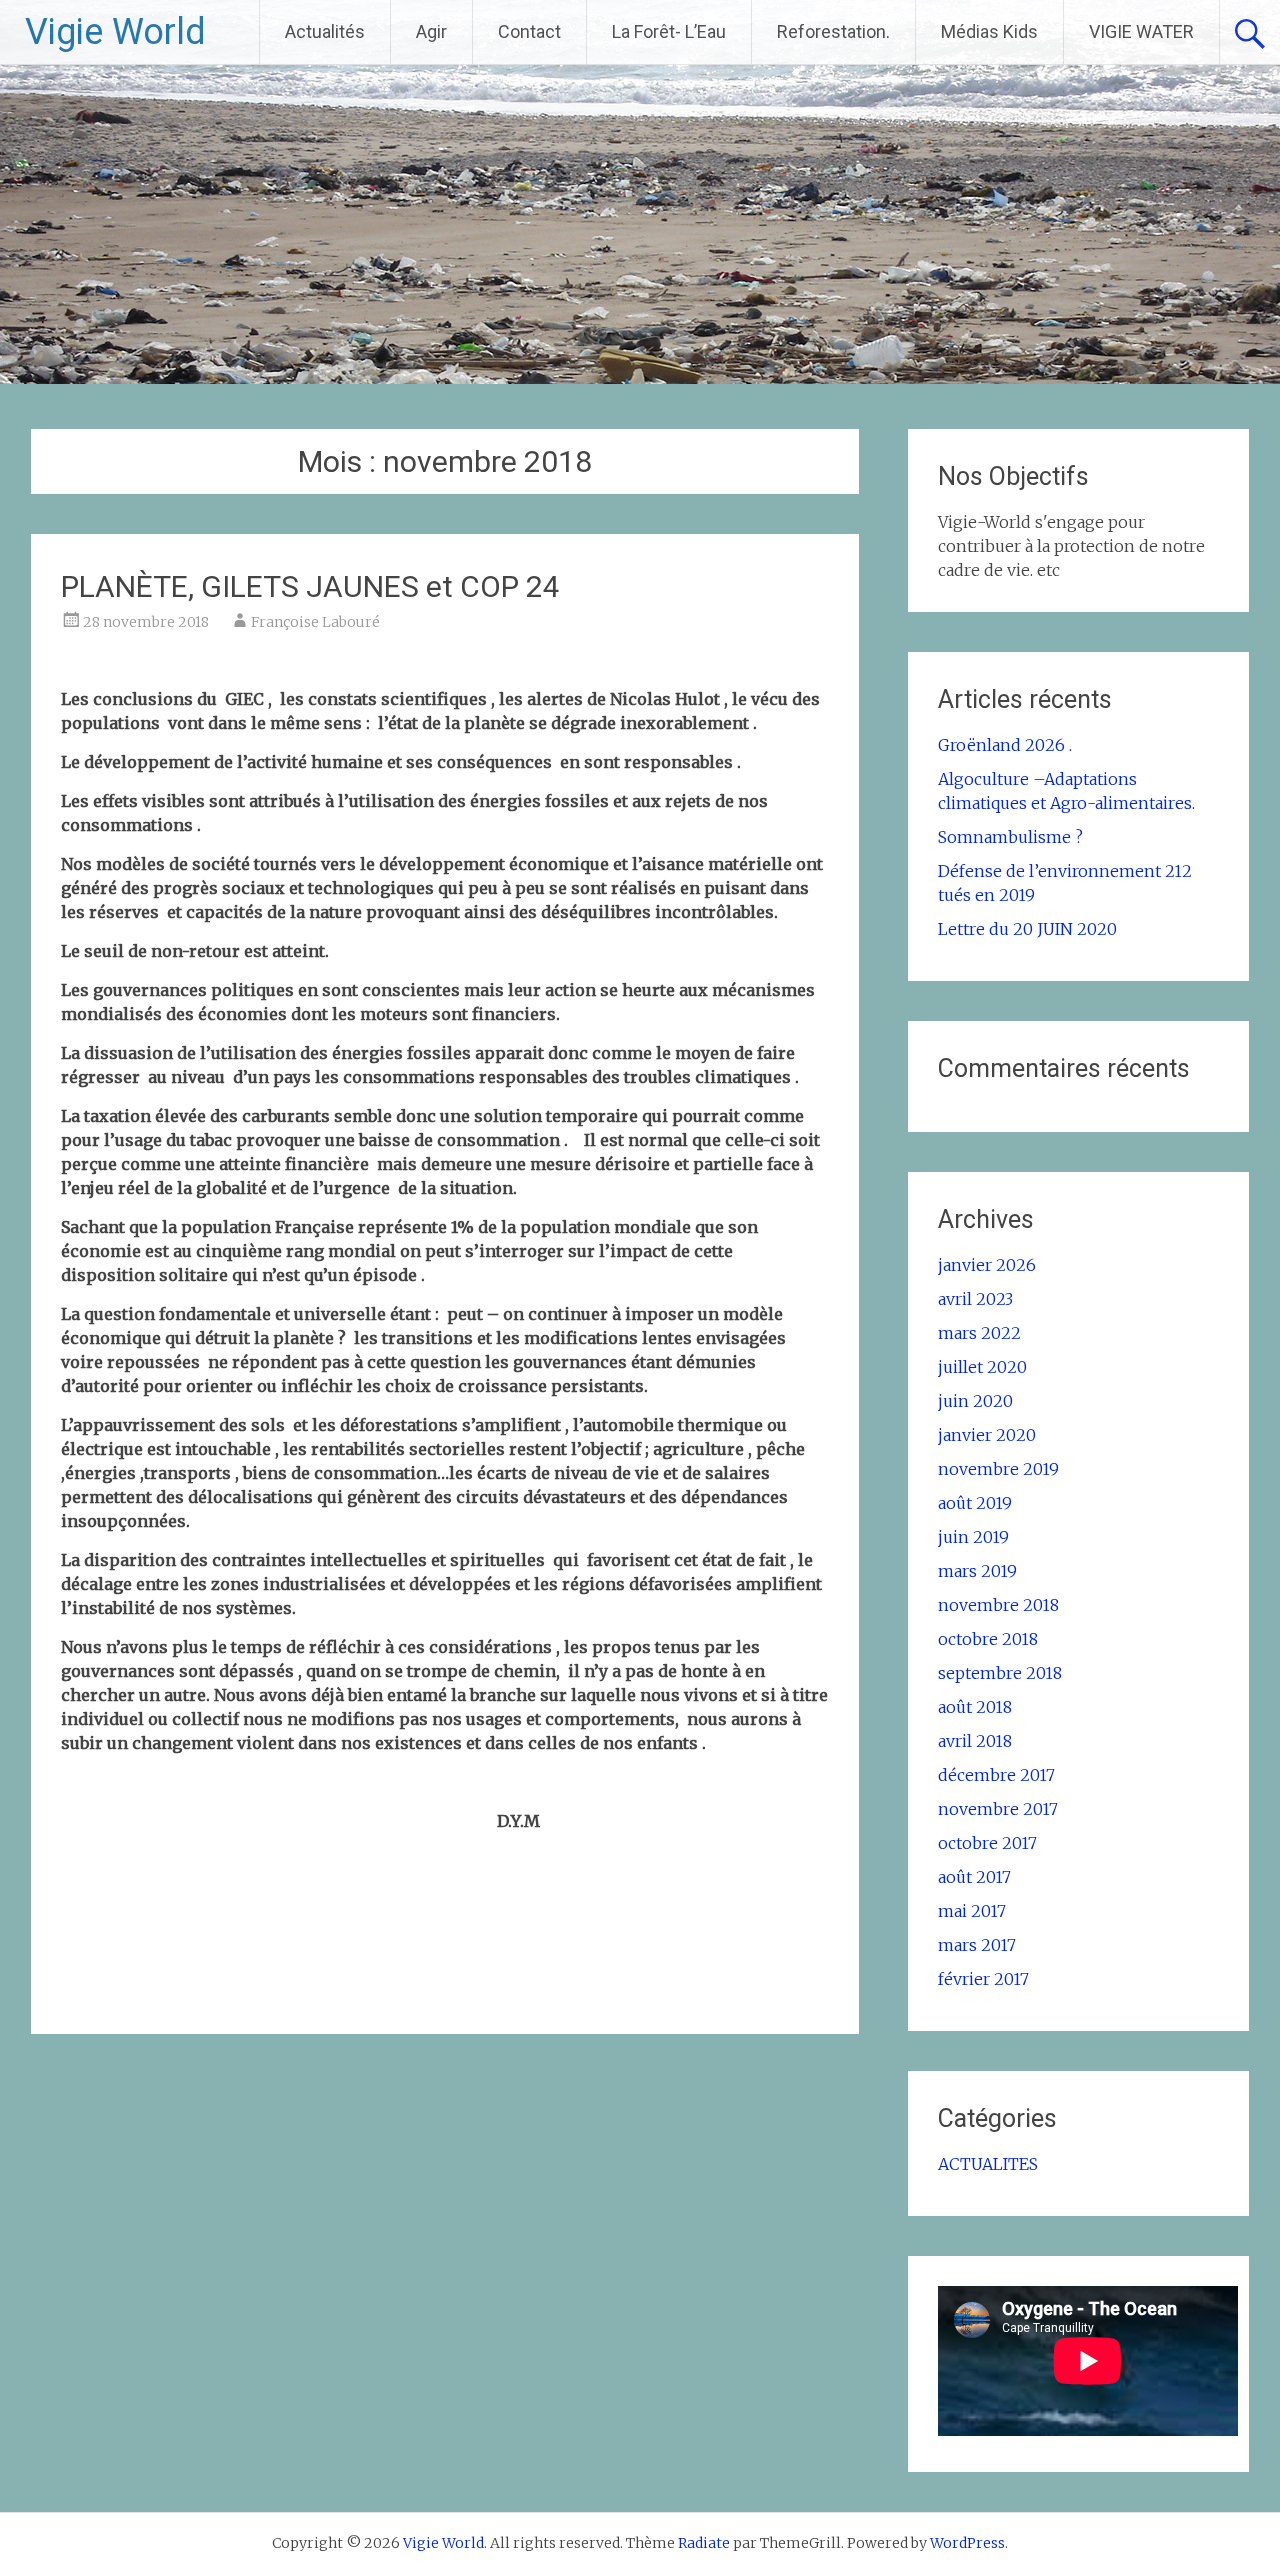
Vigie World (115, 32)
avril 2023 (975, 1299)
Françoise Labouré (315, 622)
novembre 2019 (998, 1469)
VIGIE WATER (1141, 31)
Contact (529, 31)
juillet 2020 (982, 1367)
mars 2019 (977, 1571)
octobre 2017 (987, 1843)
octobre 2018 (988, 1639)
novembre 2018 (998, 1605)
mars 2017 (977, 1945)
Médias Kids (989, 31)
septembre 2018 (1000, 1673)
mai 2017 (972, 1911)
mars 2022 (979, 1333)
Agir (431, 31)
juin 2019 (973, 1537)
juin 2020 (975, 1401)
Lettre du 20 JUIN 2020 (1027, 929)
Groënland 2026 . (1005, 745)
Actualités (325, 31)
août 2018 (975, 1707)
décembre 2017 (996, 1775)
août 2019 (975, 1503)
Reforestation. (833, 31)
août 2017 (974, 1877)
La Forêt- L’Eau (669, 31)
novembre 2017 (998, 1809)
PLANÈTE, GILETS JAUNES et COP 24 (310, 586)
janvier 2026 (987, 1265)
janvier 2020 (987, 1435)
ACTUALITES (988, 2164)
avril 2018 (975, 1741)
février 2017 (983, 1979)
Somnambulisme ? (1010, 837)
